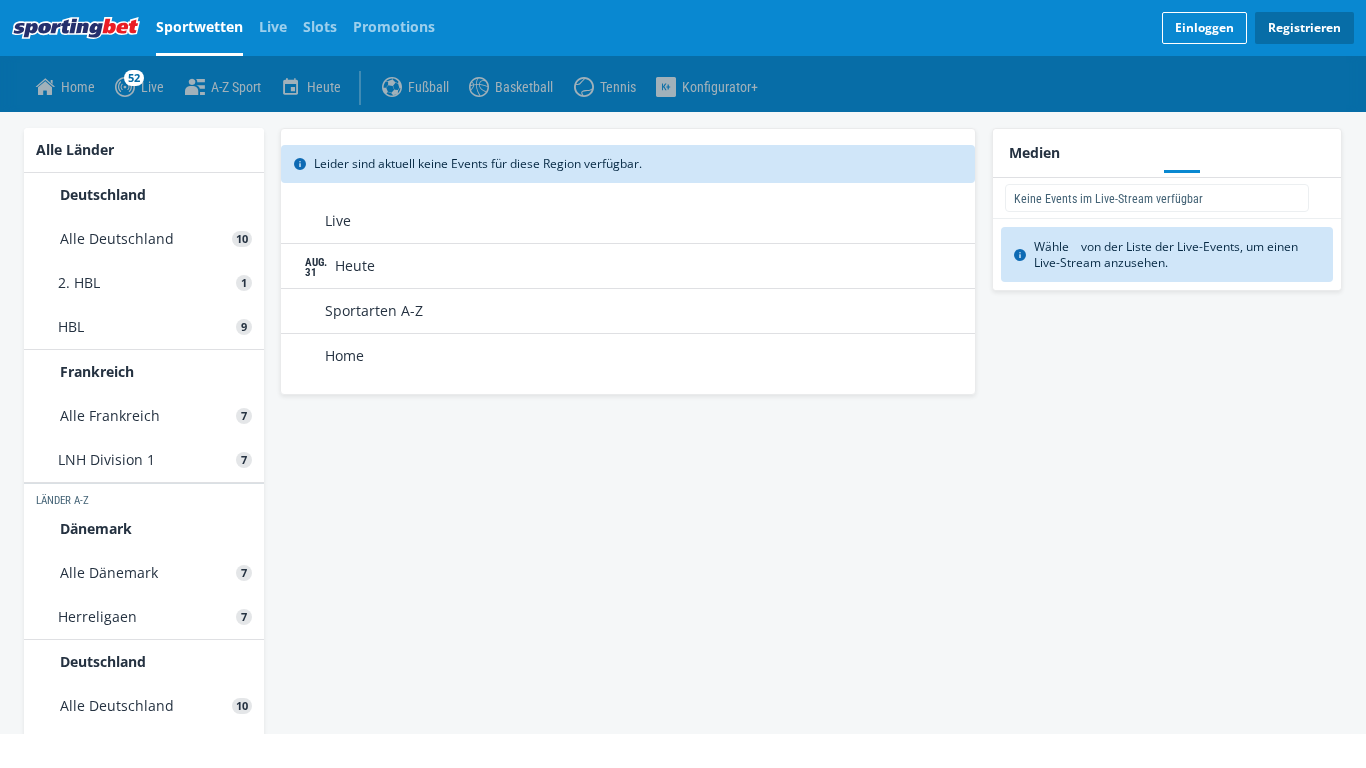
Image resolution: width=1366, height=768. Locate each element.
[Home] (80, 28)
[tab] (71, 134)
